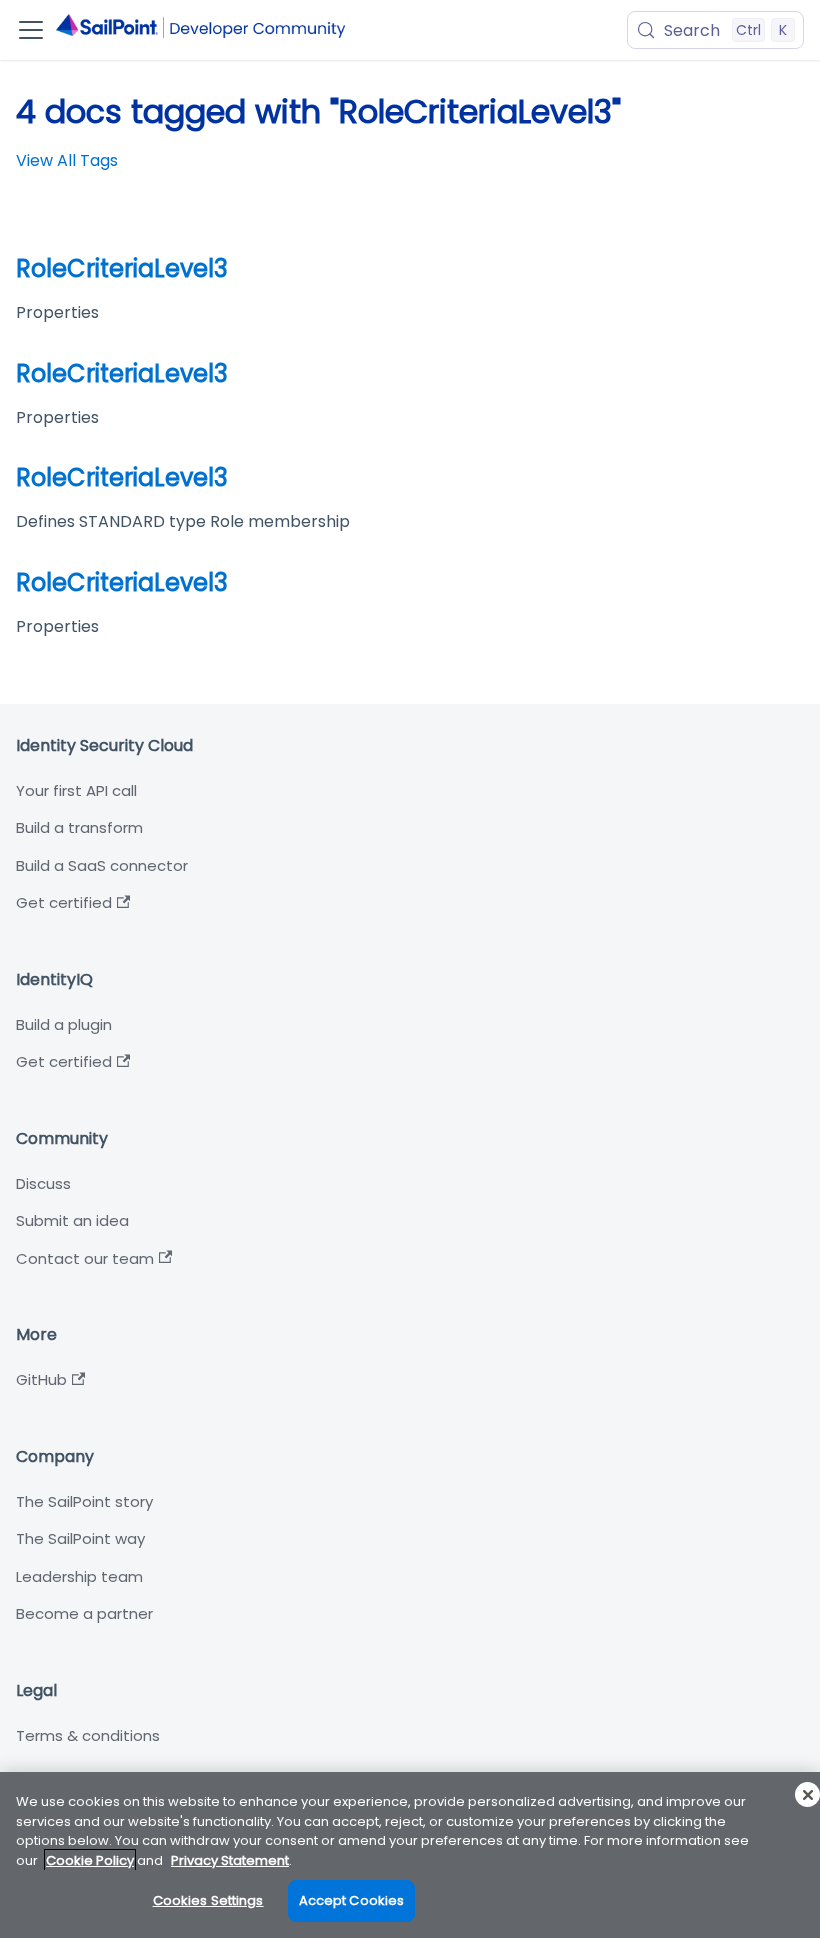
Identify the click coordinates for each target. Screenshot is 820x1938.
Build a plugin (64, 1024)
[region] (410, 1855)
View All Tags (67, 160)
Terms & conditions (88, 1735)
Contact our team (85, 1258)
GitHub (41, 1379)
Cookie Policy (90, 1860)
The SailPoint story (84, 1501)
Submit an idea (72, 1220)
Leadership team (79, 1576)
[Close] (807, 1794)
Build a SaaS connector (102, 865)
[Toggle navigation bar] (31, 30)
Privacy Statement (230, 1860)
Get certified (64, 902)
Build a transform (79, 827)
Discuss (43, 1183)
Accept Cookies (352, 1900)
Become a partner (84, 1613)
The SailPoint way (80, 1538)
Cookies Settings (208, 1900)
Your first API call (76, 790)
